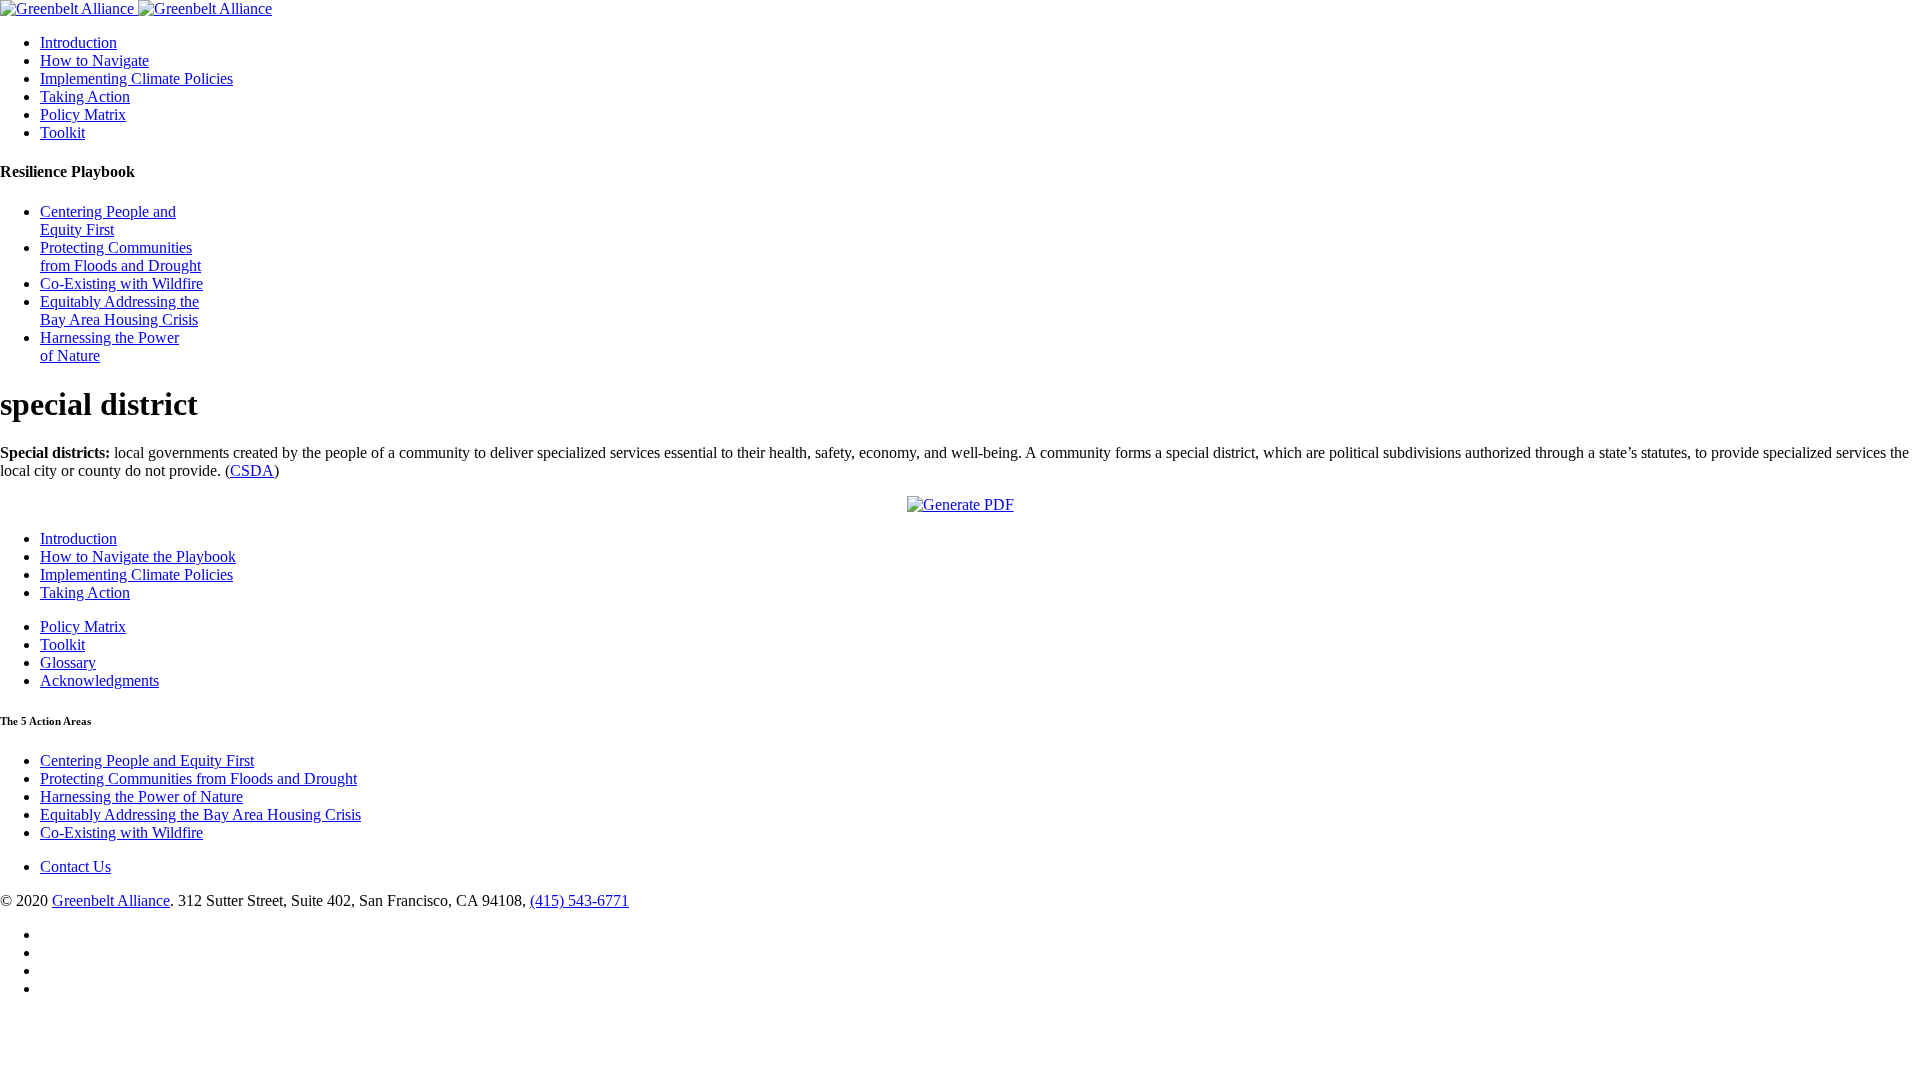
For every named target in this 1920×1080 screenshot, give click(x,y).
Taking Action (85, 96)
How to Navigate (94, 60)
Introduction (78, 42)
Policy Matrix (83, 114)
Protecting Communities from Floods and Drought (120, 256)
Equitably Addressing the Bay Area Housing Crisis (119, 310)
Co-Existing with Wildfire (121, 283)
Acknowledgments (99, 680)
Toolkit (62, 132)
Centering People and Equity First (108, 220)
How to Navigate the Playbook (138, 556)
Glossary (68, 662)
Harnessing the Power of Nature (141, 796)
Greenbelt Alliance (111, 900)
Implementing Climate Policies (136, 78)
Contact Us (75, 866)
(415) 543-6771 (579, 900)
